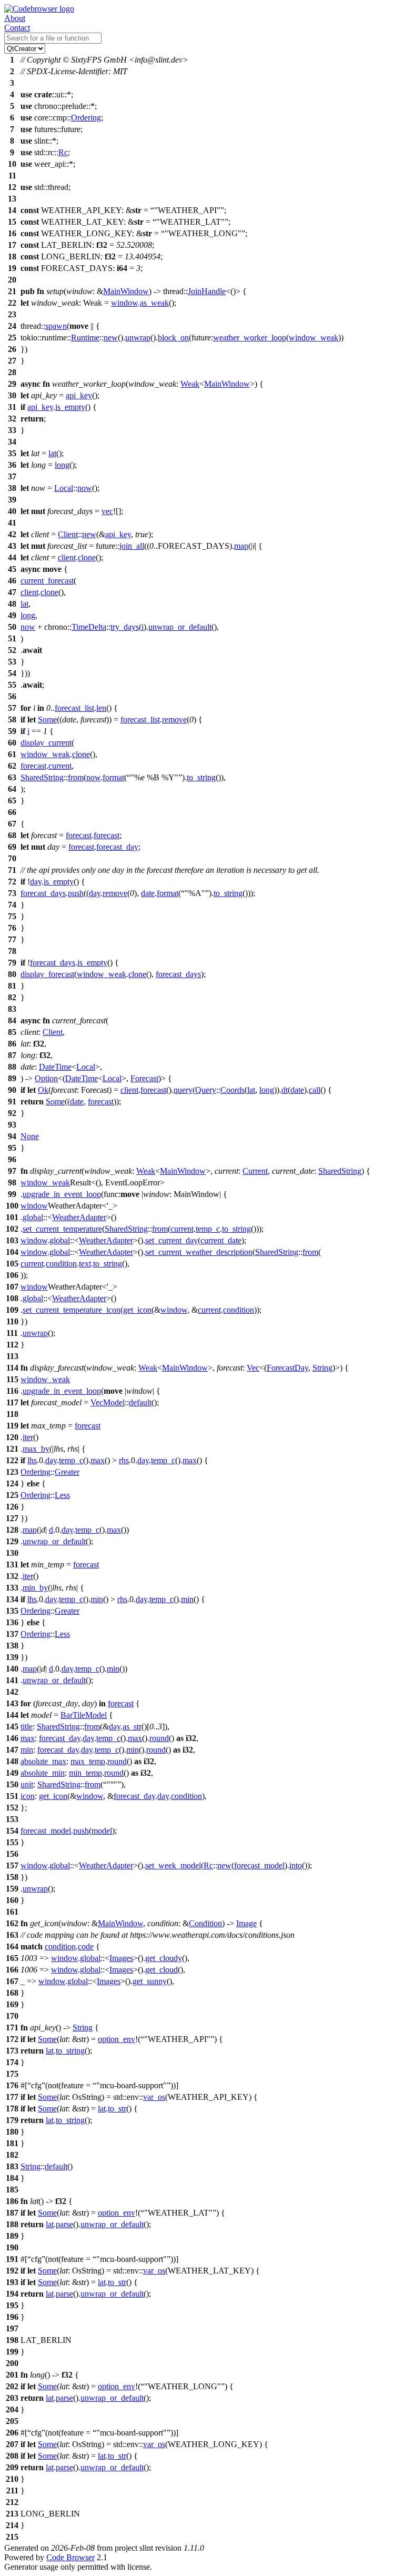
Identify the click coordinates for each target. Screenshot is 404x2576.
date (148, 893)
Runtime (85, 338)
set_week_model (173, 1865)
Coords (233, 1090)
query (183, 1090)
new (111, 338)
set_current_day (171, 1240)
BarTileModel (84, 1715)
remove (174, 720)
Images (121, 1958)
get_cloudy (164, 1958)
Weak (190, 384)
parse (64, 2224)
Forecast (144, 1078)
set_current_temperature (62, 1229)
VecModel (108, 1402)
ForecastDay (287, 1368)
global (33, 1217)
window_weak (314, 338)
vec (107, 511)
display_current (46, 743)
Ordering (86, 118)
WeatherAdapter (79, 1217)
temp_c (208, 1229)
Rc (63, 152)
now (85, 488)
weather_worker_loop (250, 338)
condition (61, 1264)
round (159, 1738)
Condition (205, 1923)
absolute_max (43, 1761)
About (15, 18)
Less (62, 1495)
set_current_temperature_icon (72, 1310)
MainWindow (126, 291)
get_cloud (161, 1970)
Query (206, 1090)
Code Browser (70, 2557)
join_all (132, 546)
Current (255, 1171)
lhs (32, 1460)
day (36, 882)
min (97, 1599)
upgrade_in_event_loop (62, 1194)
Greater (67, 1472)
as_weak (154, 303)
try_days (125, 627)
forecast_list (74, 708)
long (62, 465)
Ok (43, 1090)
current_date (221, 1240)
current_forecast (47, 581)
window (124, 303)
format (113, 777)
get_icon (137, 1310)
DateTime (55, 1067)
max (98, 1460)
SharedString (42, 777)
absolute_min (43, 1773)
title (27, 1727)
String (322, 1368)
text (85, 1264)
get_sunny (150, 1981)
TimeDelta (89, 627)
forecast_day (117, 847)
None (30, 1136)
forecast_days (43, 893)
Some (47, 720)
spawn (56, 326)
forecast (33, 766)
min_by (35, 1588)
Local (64, 488)
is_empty (70, 407)
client (67, 557)
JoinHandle (207, 291)
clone (87, 557)
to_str (117, 2109)
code (86, 1946)
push (76, 893)
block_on (173, 338)
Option (46, 1078)
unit (27, 1784)
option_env (117, 2039)
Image (246, 1923)
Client (68, 534)
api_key (79, 395)
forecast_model (46, 1831)
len (101, 708)
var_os (154, 2097)
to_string (201, 777)
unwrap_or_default (180, 627)
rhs (124, 1460)
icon (28, 1796)
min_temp (85, 1773)
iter (28, 1437)
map (241, 546)
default (140, 1402)
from (76, 777)
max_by (36, 1449)
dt (285, 1090)
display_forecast (47, 974)
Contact (17, 28)
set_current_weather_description (199, 1252)
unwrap (138, 338)
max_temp (88, 1761)
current (60, 766)
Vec (253, 1368)
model (102, 1831)
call (315, 1090)
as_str (132, 1727)
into (296, 1865)
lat (52, 453)
